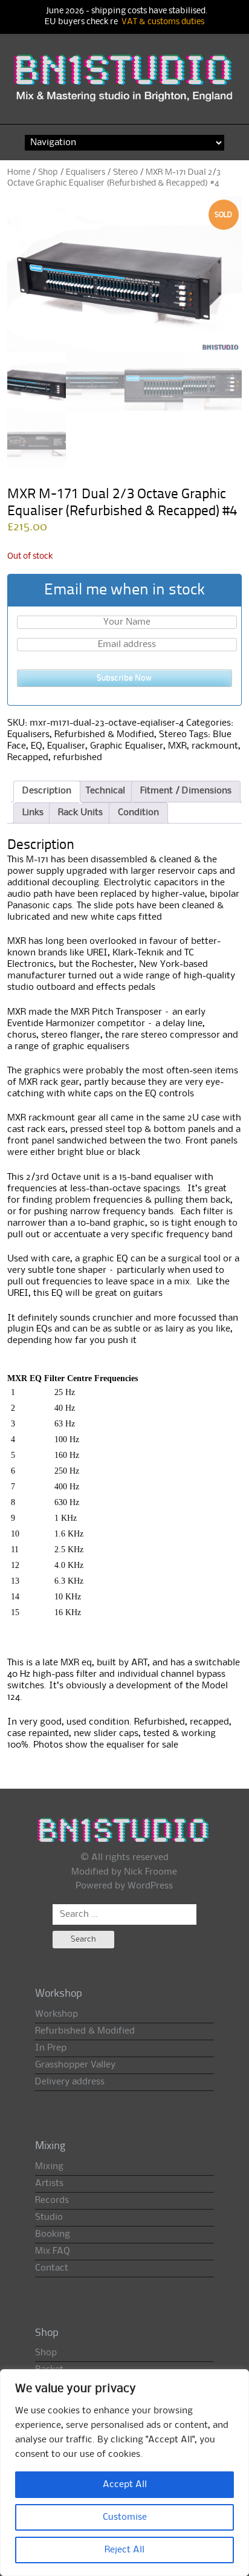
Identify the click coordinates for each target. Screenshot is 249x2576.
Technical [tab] (105, 791)
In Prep (51, 2048)
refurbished (78, 758)
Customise (125, 2517)
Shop (48, 172)
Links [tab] (33, 813)
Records (52, 2200)
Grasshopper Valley (75, 2065)
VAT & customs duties (163, 22)
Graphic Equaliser (127, 746)
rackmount (215, 746)
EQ (37, 746)
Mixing (49, 2167)
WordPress (150, 1886)
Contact (52, 2268)
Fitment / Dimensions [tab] (186, 791)
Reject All (124, 2550)
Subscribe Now (124, 678)
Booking (53, 2234)
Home (19, 172)
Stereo (125, 172)
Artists (49, 2184)
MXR (177, 746)
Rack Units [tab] (80, 813)
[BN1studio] (125, 85)
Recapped (28, 758)
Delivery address (70, 2082)
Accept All (125, 2485)
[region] (124, 2473)
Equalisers (86, 172)
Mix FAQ (53, 2251)
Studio (49, 2217)
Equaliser (66, 746)
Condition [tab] (138, 813)
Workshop (57, 2014)
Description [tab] (47, 791)
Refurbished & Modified (104, 735)
